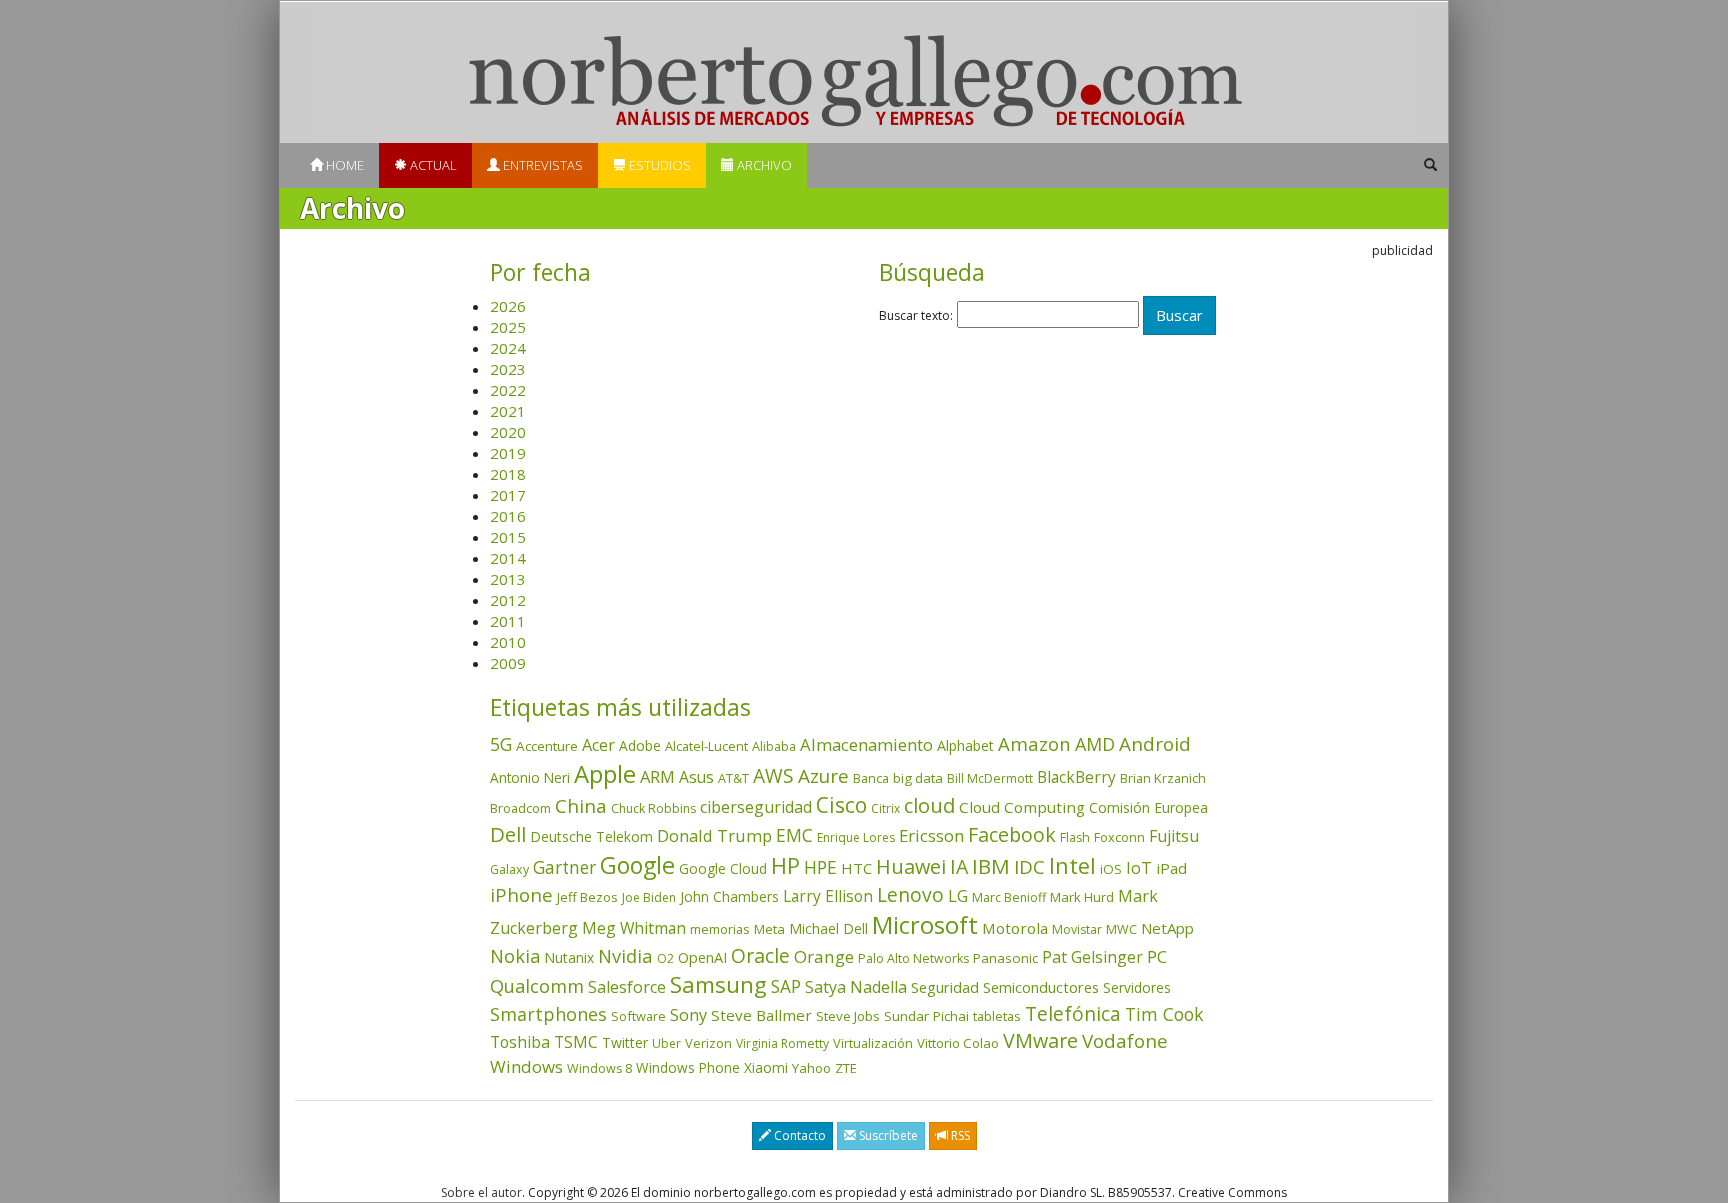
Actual (432, 165)
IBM (991, 866)
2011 (508, 621)
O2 (665, 958)
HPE (820, 867)
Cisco (841, 805)
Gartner (564, 867)
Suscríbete (887, 1135)
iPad (1171, 868)
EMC (794, 835)
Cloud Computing (1022, 807)
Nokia (515, 956)
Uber (666, 1043)
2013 (508, 579)
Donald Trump (714, 835)
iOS (1111, 869)
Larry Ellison (828, 896)
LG (958, 895)
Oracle (760, 955)
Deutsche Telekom (591, 836)
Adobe (640, 745)
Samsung (718, 984)
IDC (1029, 866)
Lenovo (910, 894)
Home (343, 165)
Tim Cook (1164, 1014)
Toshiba (520, 1042)
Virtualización (873, 1043)
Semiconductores (1041, 987)
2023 (508, 369)
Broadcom (520, 808)
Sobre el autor (481, 1192)
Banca (871, 778)
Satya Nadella (856, 987)
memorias (720, 929)
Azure (823, 776)
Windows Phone (688, 1067)
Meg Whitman (634, 928)
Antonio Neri (530, 777)
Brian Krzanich (1163, 778)
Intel (1072, 865)
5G (501, 744)
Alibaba (774, 746)
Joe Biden (649, 897)
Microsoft (925, 924)
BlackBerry (1076, 777)
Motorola (1015, 928)
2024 (508, 348)
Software (638, 1016)
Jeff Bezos (587, 897)
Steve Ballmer (761, 1015)
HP (785, 865)
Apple (605, 773)
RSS (959, 1135)
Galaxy (509, 869)
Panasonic (1005, 958)
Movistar (1077, 929)
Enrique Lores (856, 837)
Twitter (625, 1042)
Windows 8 (599, 1068)
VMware (1040, 1040)
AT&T (733, 778)
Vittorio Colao (958, 1043)
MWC (1121, 929)
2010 (508, 642)
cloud (929, 805)
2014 (508, 558)
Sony (688, 1014)
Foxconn (1119, 837)
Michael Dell (828, 928)
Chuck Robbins (653, 808)
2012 (508, 600)
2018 (508, 474)
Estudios (658, 165)
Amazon (1034, 743)
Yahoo (811, 1068)
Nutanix (569, 957)
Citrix (885, 808)
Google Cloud (723, 868)
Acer (598, 745)
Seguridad (945, 987)
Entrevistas (541, 165)
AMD (1095, 744)
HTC (856, 868)
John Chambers (729, 896)
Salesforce (627, 987)
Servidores (1137, 987)
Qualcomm (537, 986)
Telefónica (1073, 1013)
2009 (508, 663)
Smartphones (548, 1014)
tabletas (997, 1016)
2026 (508, 306)
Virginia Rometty (782, 1043)
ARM (657, 776)
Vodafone (1125, 1041)
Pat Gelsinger (1092, 957)
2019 (508, 453)
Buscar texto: (916, 316)
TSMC (576, 1042)
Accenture (547, 746)
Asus (696, 777)
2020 (508, 432)
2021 (508, 411)
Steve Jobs (848, 1016)
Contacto (798, 1135)
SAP (786, 986)
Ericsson (931, 835)
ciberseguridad (756, 807)
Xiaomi (766, 1067)
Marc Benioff (1009, 897)
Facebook (1012, 834)
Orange (824, 956)
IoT (1139, 868)
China (581, 806)
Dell (508, 834)
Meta (769, 929)
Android (1155, 744)
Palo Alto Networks (913, 958)
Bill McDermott (990, 778)
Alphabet (965, 745)
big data (918, 778)
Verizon (708, 1043)
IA (959, 866)
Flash (1075, 837)
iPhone (521, 894)
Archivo (763, 165)
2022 (508, 390)
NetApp (1167, 928)
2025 (508, 327)
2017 (508, 495)
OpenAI (702, 957)
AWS (773, 776)
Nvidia (625, 955)
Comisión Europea (1148, 807)
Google (637, 865)
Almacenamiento (866, 744)
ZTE (846, 1068)
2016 (508, 516)
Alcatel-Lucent (706, 746)
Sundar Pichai (926, 1016)
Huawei (911, 866)
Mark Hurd (1082, 897)
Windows (526, 1066)
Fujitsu (1174, 836)
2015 (508, 537)
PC (1157, 956)
